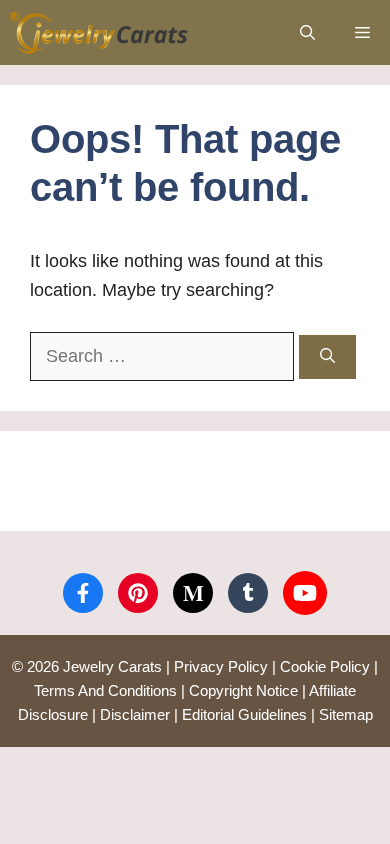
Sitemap (346, 714)
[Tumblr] (248, 593)
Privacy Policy (221, 666)
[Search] (327, 357)
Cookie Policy (325, 666)
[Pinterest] (138, 593)
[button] (307, 32)
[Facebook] (83, 593)
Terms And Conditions (105, 690)
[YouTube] (305, 593)
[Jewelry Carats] (99, 32)
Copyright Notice (243, 690)
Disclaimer (135, 714)
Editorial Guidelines (244, 714)
